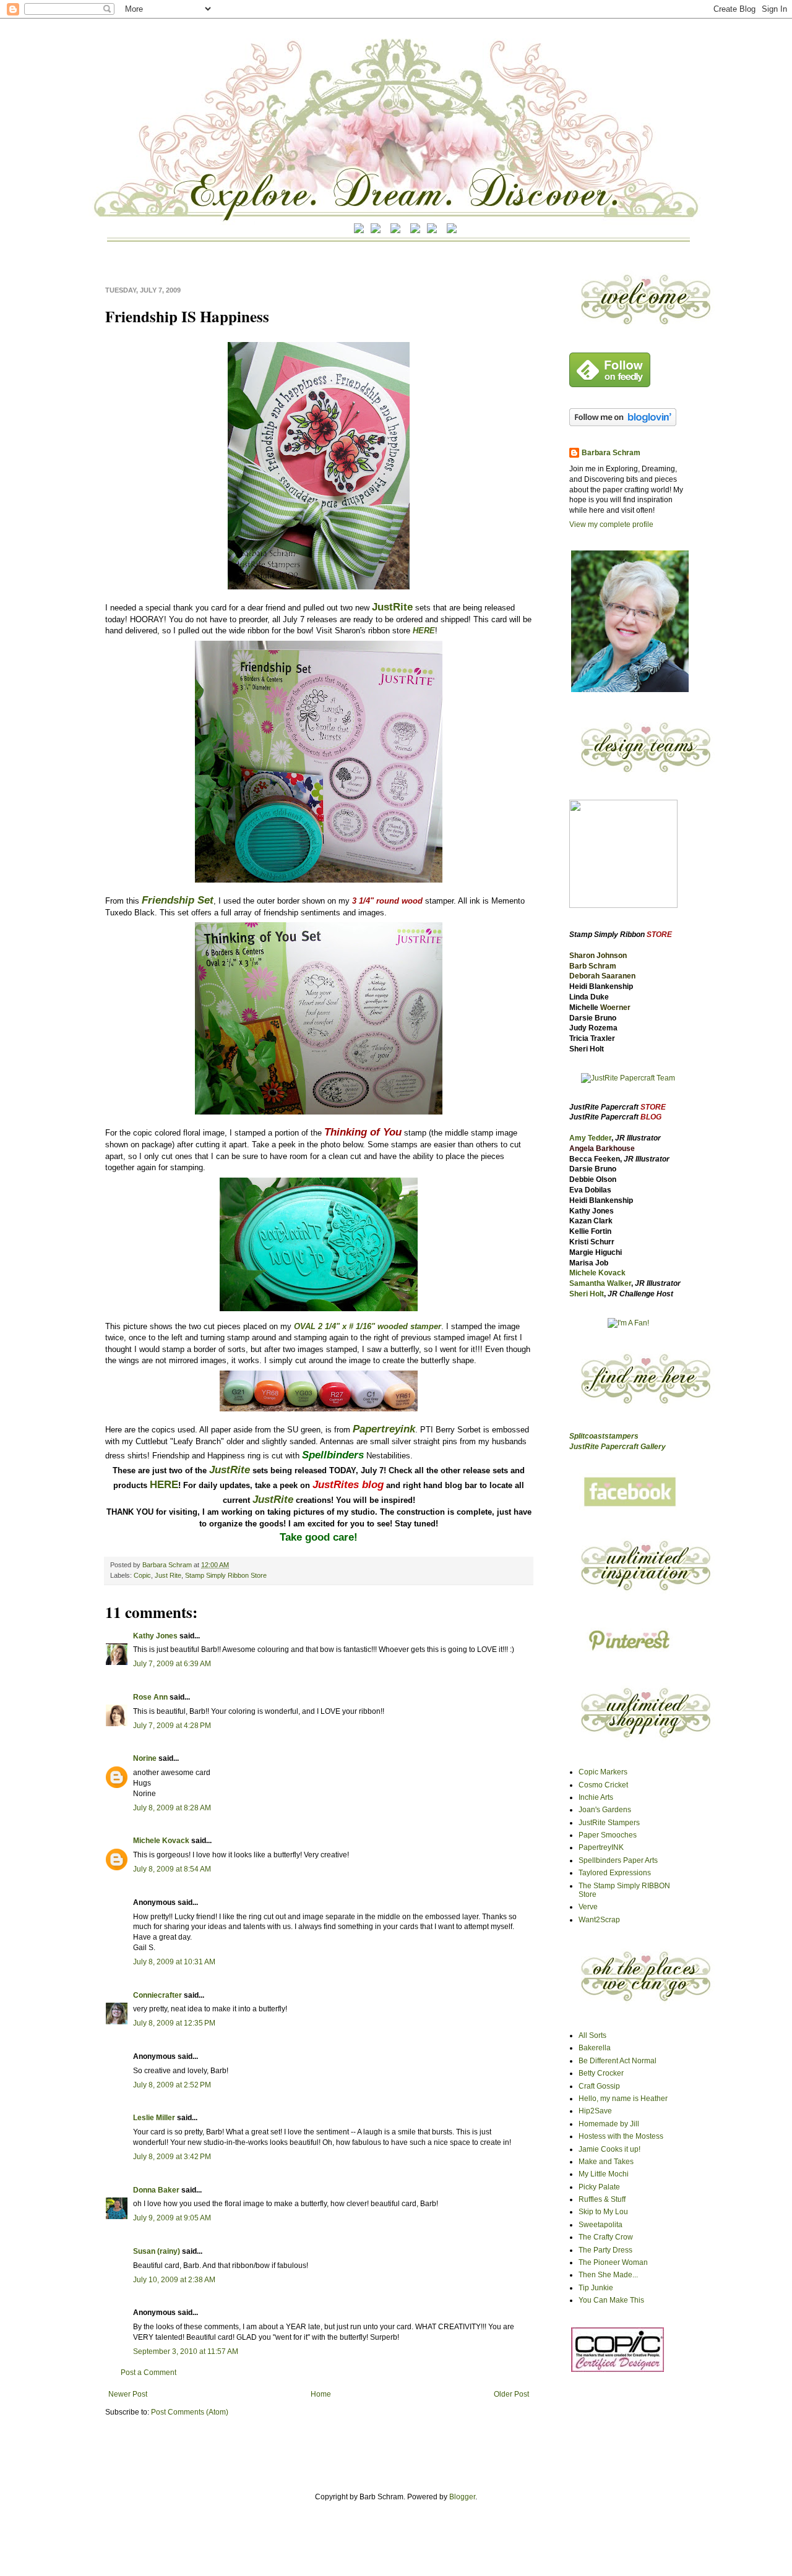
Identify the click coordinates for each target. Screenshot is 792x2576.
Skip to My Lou (603, 2212)
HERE (424, 631)
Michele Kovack (161, 1841)
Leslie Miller (154, 2118)
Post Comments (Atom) (190, 2412)
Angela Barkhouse (602, 1149)
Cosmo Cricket (603, 1785)
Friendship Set (178, 900)
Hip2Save (595, 2111)
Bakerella (595, 2048)
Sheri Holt (587, 1294)
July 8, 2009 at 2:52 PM (172, 2085)
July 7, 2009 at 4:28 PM (172, 1726)
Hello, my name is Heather (623, 2099)
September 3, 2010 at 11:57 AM (186, 2351)
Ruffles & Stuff (602, 2199)
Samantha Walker (600, 1283)
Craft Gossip (599, 2086)
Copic (142, 1575)
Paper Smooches (608, 1835)
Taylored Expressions (615, 1873)
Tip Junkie (596, 2288)
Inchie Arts (596, 1797)
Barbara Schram (168, 1565)
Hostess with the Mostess (621, 2136)
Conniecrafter (157, 1995)
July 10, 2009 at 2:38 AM (174, 2280)
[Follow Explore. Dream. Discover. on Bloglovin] (623, 424)
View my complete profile (611, 524)
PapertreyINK (601, 1847)
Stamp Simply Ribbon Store (226, 1575)
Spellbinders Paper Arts (618, 1860)
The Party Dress (605, 2250)
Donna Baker (156, 2190)
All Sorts (592, 2035)
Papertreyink (384, 1429)
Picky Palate (599, 2187)
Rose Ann (150, 1697)
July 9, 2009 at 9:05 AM (172, 2218)
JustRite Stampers (609, 1823)
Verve (588, 1907)
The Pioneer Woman (613, 2262)
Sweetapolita (600, 2225)
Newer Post (128, 2394)
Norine (145, 1758)
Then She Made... (608, 2275)
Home (321, 2394)
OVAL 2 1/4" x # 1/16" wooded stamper (368, 1326)
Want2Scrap (599, 1920)
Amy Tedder (590, 1138)
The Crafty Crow (606, 2237)
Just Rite (168, 1575)
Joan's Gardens (605, 1810)
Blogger (462, 2497)
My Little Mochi (604, 2174)
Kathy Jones (155, 1636)
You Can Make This (611, 2300)
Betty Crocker (601, 2073)
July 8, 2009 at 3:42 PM (172, 2157)
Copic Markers (603, 1772)
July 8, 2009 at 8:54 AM (172, 1869)
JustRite (392, 607)
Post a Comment (148, 2373)
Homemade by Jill (609, 2124)
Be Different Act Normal (618, 2061)
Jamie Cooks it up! (609, 2149)
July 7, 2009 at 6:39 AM (172, 1664)
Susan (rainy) (157, 2251)
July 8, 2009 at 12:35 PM (174, 2023)
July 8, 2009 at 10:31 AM (174, 1962)
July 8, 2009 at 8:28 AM (172, 1808)
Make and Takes (606, 2162)
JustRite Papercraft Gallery (618, 1447)
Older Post (511, 2394)
